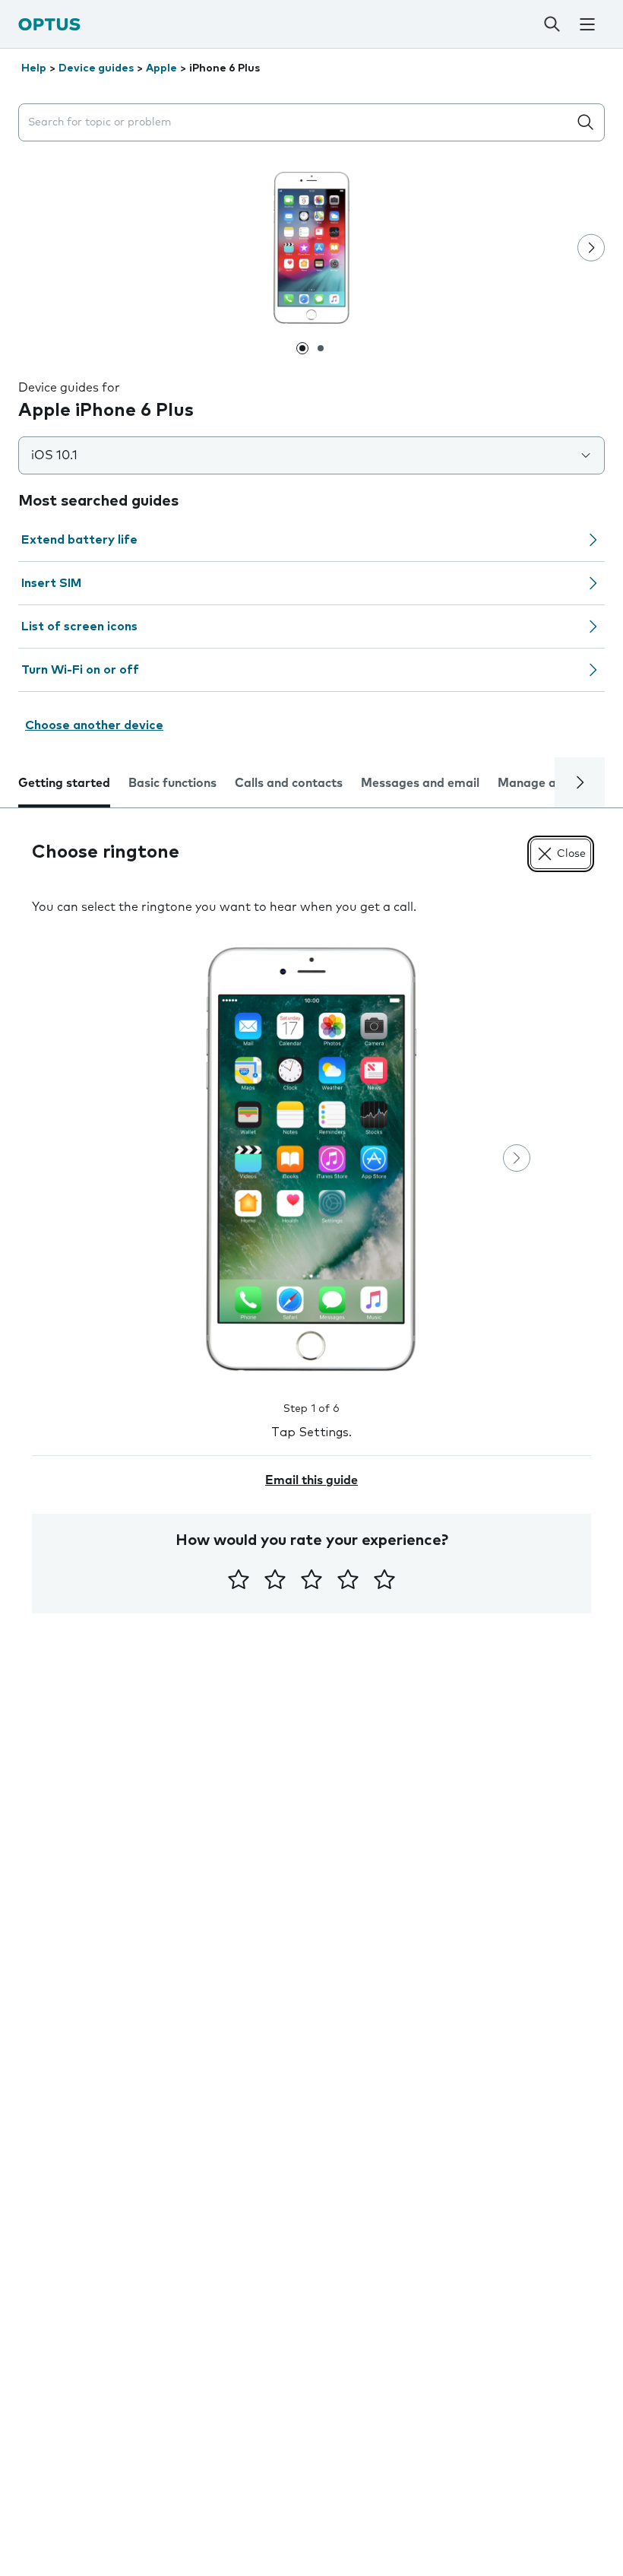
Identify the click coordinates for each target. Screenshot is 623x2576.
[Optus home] (49, 24)
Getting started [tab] (64, 783)
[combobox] (296, 123)
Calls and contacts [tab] (289, 783)
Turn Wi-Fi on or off (80, 670)
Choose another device (94, 725)
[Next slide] (591, 248)
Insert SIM (51, 583)
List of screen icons (79, 627)
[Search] (552, 24)
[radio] (239, 1579)
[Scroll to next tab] (580, 782)
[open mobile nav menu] (588, 24)
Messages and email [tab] (420, 783)
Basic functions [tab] (172, 783)
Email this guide (311, 1480)
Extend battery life (79, 540)
